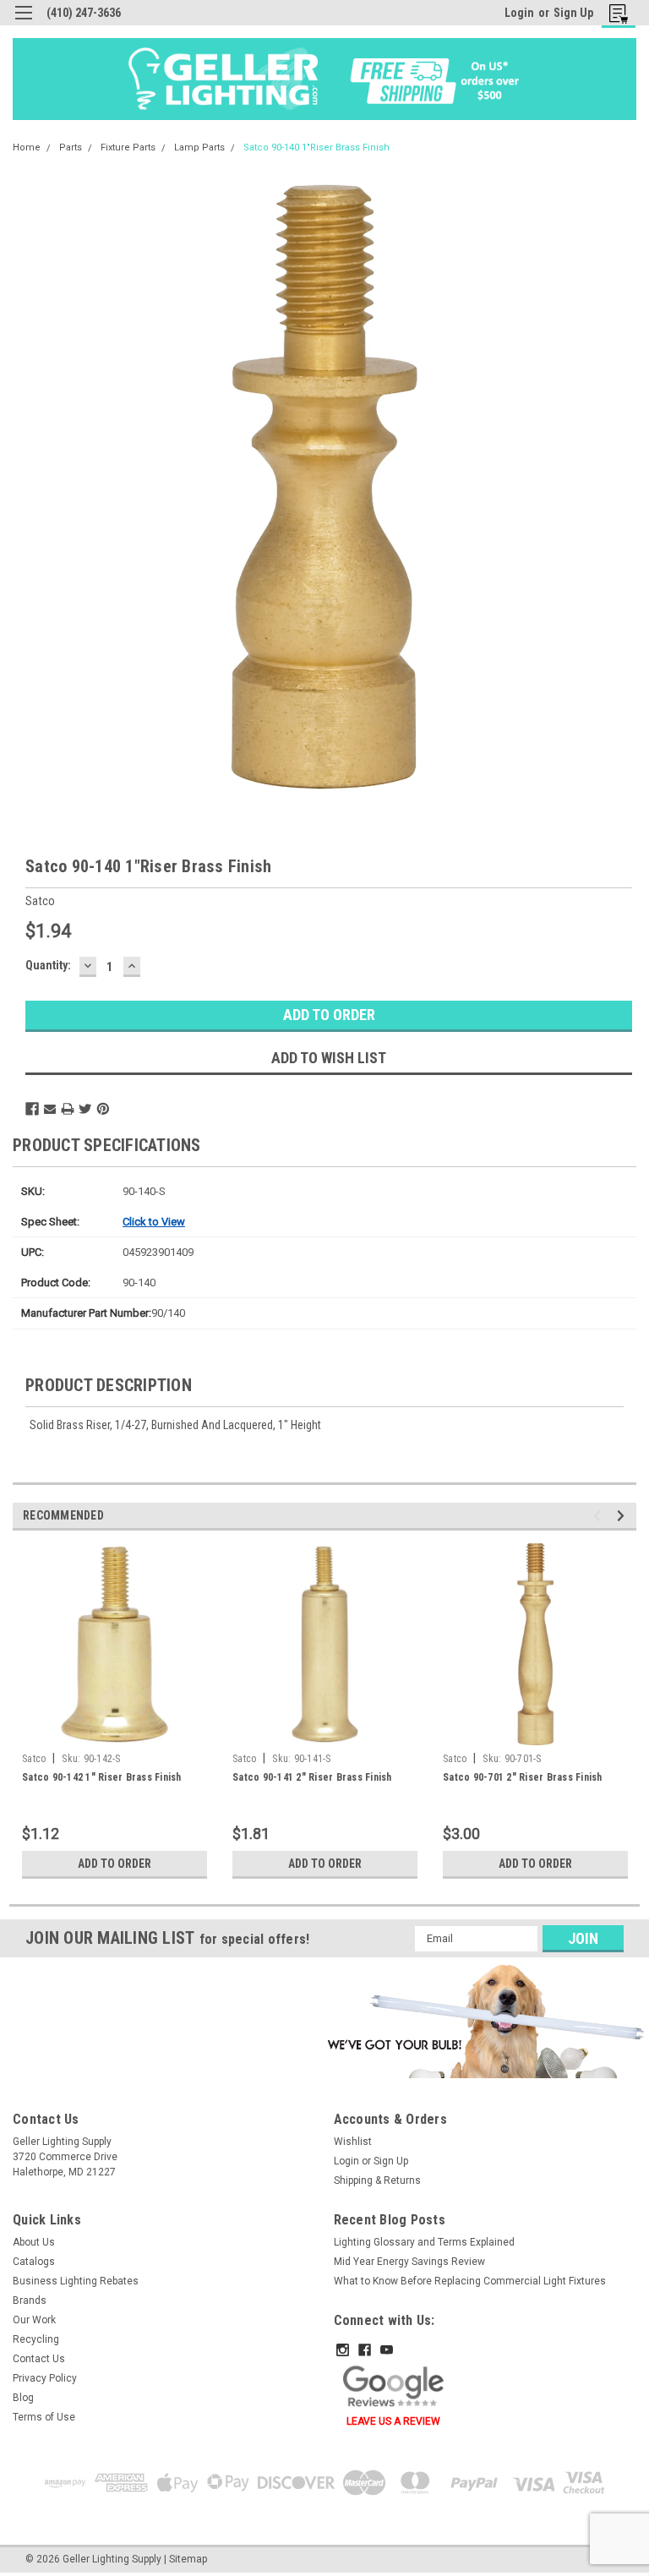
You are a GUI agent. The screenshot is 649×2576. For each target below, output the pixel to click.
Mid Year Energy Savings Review (409, 2262)
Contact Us (39, 2359)
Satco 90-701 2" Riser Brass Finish (523, 1777)
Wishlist (353, 2142)
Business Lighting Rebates (76, 2281)
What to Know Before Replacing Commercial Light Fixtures (470, 2281)
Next (623, 1516)
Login (519, 13)
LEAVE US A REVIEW (393, 2421)
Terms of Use (44, 2417)
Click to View (154, 1222)
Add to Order (115, 1864)
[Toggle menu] (23, 23)
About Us (34, 2242)
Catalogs (34, 2262)
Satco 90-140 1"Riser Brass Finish (316, 147)
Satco (34, 1759)
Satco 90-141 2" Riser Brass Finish (312, 1777)
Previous (600, 1516)
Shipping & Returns (377, 2180)
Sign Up (573, 13)
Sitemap (188, 2559)
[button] (483, 2021)
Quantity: (48, 965)
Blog (23, 2398)
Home (27, 147)
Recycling (36, 2339)
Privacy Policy (45, 2378)
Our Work (34, 2320)
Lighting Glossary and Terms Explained (424, 2242)
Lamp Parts (199, 147)
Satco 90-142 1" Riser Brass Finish (102, 1777)
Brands (30, 2300)
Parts (71, 147)
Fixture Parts (128, 147)
